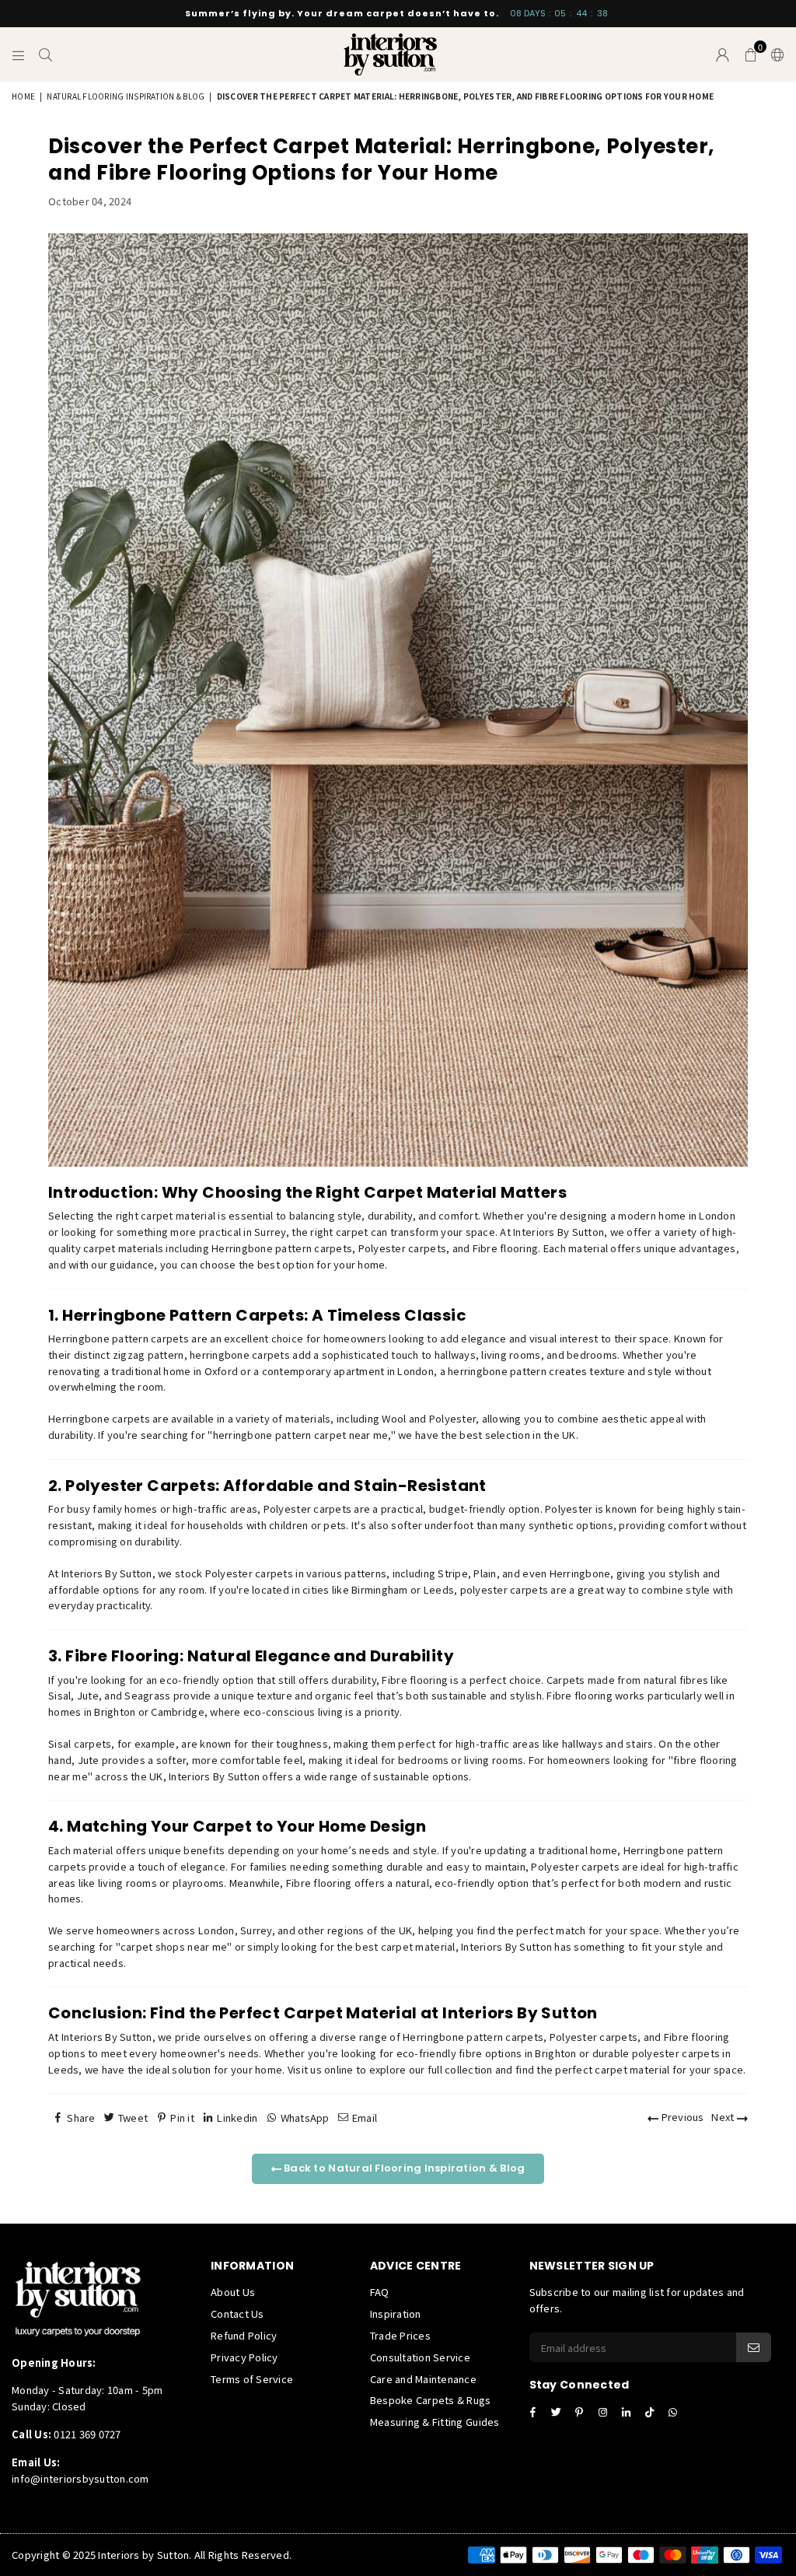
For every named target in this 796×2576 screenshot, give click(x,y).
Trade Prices (400, 2335)
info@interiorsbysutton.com (80, 2478)
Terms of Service (252, 2379)
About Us (233, 2292)
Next (724, 2117)
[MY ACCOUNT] (723, 54)
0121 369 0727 (87, 2434)
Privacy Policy (244, 2357)
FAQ (380, 2292)
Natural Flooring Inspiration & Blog (126, 96)
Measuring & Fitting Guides (435, 2422)
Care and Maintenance (423, 2379)
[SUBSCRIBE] (754, 2347)
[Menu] (18, 54)
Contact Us (237, 2313)
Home (23, 96)
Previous (681, 2117)
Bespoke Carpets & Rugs (431, 2400)
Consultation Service (420, 2357)
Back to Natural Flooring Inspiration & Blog (403, 2168)
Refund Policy (244, 2335)
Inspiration (396, 2313)
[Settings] (774, 54)
